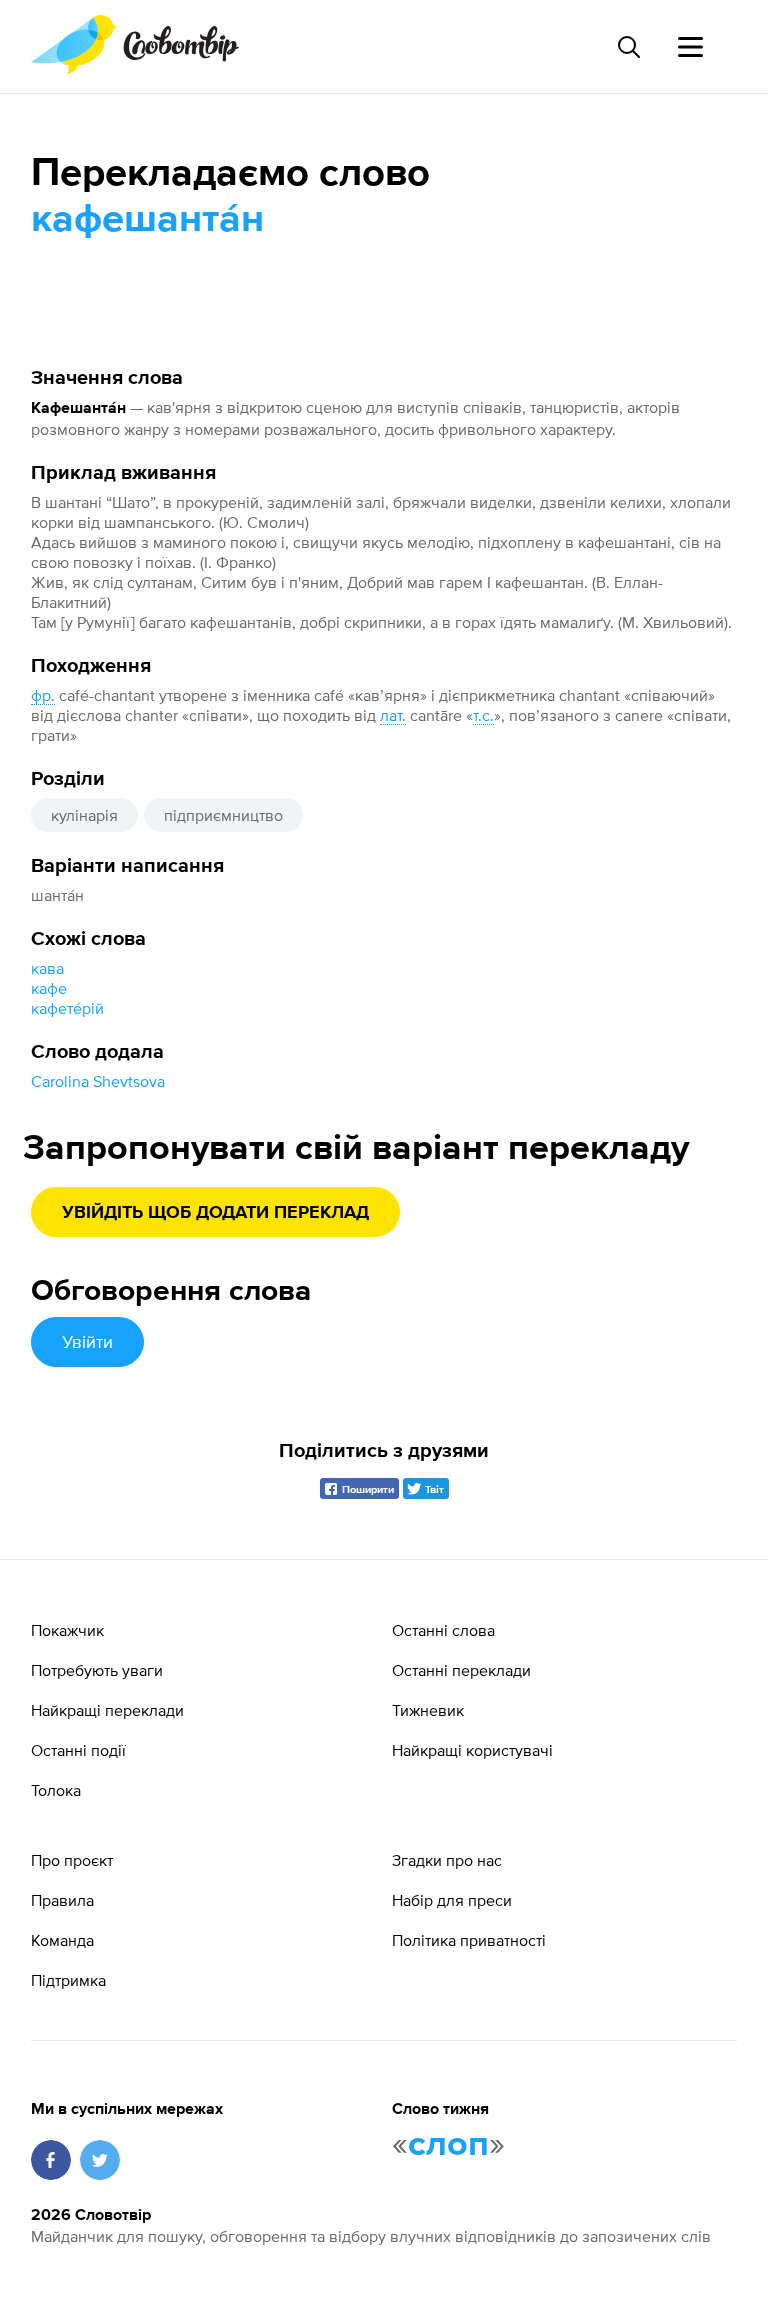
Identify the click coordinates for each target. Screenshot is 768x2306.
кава (47, 968)
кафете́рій (67, 1008)
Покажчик (67, 1630)
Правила (62, 1900)
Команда (62, 1940)
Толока (56, 1790)
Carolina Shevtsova (98, 1081)
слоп (448, 2145)
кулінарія (84, 815)
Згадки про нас (447, 1860)
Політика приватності (469, 1940)
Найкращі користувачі (472, 1750)
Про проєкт (72, 1860)
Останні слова (443, 1630)
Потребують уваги (97, 1670)
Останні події (78, 1750)
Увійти (87, 1341)
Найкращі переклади (107, 1710)
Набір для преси (452, 1900)
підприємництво (223, 815)
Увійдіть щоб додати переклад (215, 1213)
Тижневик (428, 1710)
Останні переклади (461, 1670)
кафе (49, 988)
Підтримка (68, 1980)
